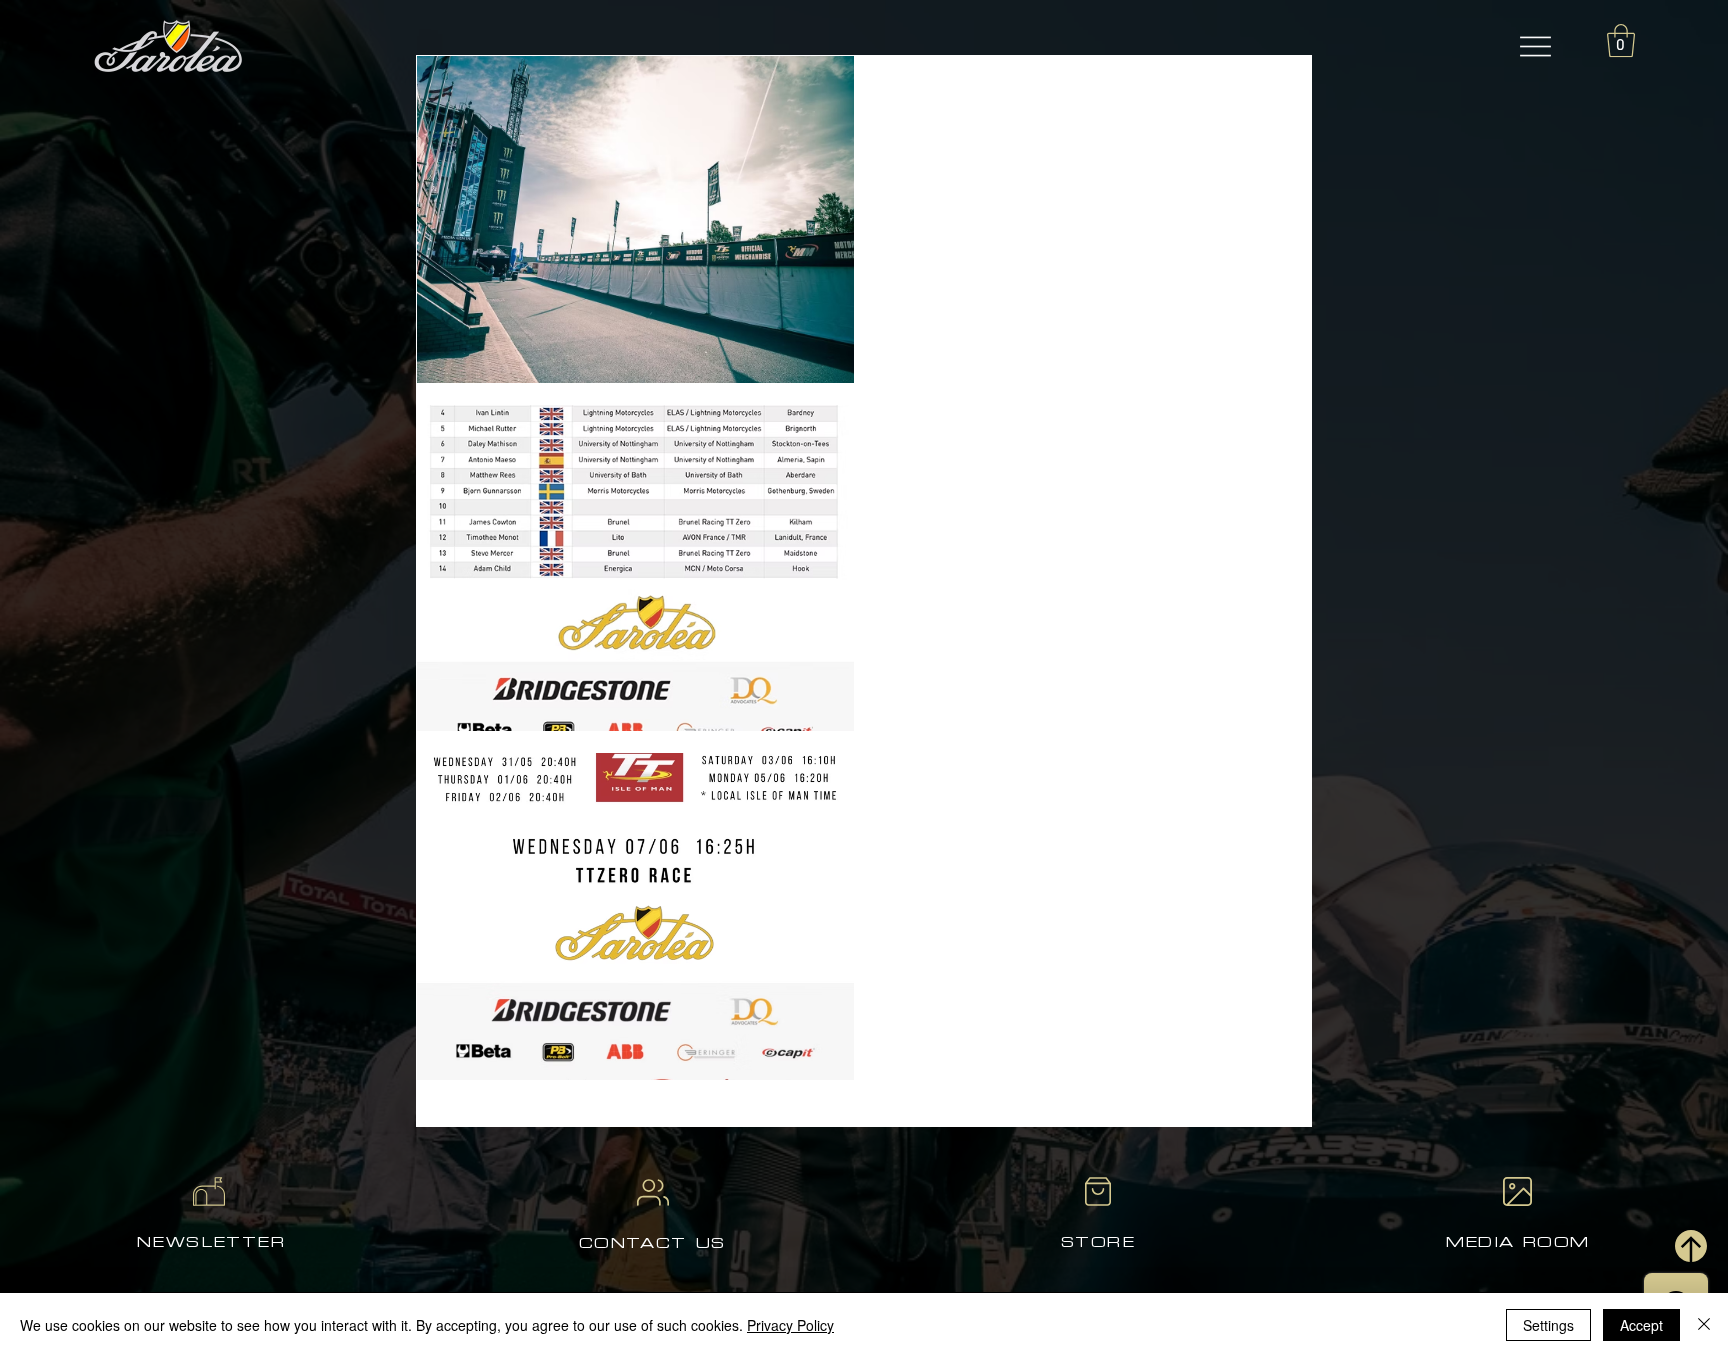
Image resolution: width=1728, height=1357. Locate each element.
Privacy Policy (790, 1325)
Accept (1641, 1325)
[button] (1536, 46)
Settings (1548, 1325)
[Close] (1704, 1325)
